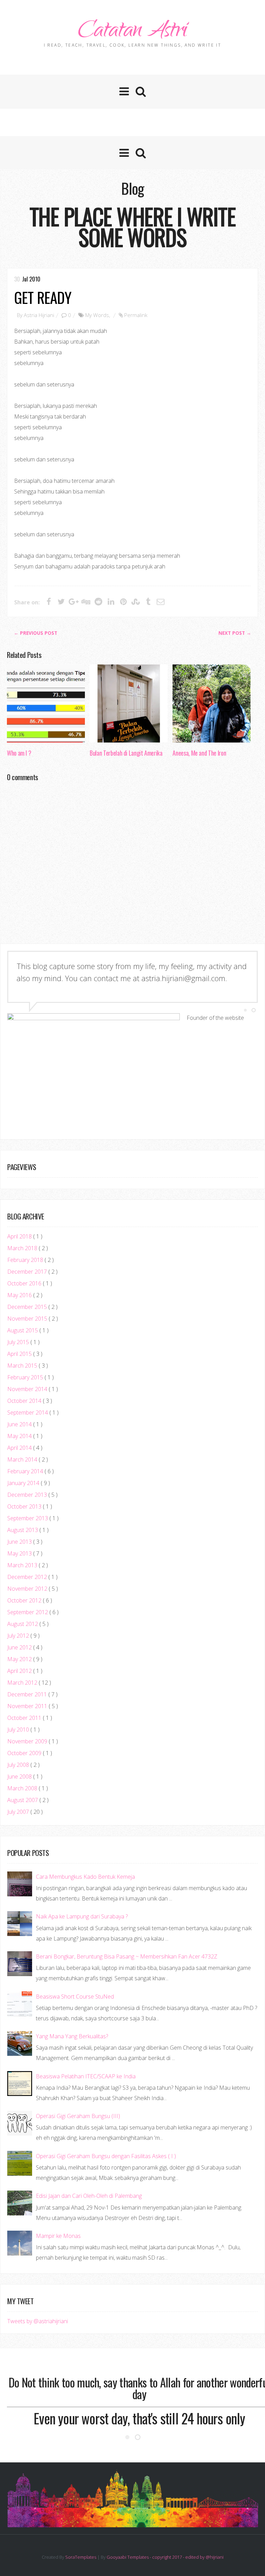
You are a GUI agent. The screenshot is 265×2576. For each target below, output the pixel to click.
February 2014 (26, 1471)
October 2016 (25, 1283)
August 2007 (23, 1800)
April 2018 (20, 1236)
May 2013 (20, 1553)
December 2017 (28, 1272)
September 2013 (28, 1518)
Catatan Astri (132, 32)
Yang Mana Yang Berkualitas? (72, 2036)
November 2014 (28, 1389)
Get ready (43, 297)
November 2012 (28, 1589)
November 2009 (28, 1741)
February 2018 (26, 1260)
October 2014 (25, 1401)
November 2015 (28, 1319)
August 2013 (23, 1530)
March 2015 (23, 1366)
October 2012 (25, 1600)
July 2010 (19, 1730)
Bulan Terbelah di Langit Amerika (126, 753)
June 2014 (20, 1424)
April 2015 (20, 1354)
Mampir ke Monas (58, 2236)
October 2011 (25, 1718)
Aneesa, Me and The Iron (199, 753)
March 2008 (23, 1788)
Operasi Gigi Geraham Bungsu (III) (78, 2116)
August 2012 (23, 1624)
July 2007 (19, 1812)
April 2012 (20, 1671)
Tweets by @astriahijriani (38, 2321)
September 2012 (28, 1612)
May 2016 (20, 1295)
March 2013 (23, 1565)
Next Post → (235, 633)
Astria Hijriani (39, 315)
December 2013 (28, 1495)
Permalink (136, 315)
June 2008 (20, 1777)
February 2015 (26, 1377)
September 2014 (28, 1413)
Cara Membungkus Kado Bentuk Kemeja (85, 1877)
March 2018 (23, 1248)
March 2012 (23, 1683)
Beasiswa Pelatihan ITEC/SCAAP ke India (86, 2076)
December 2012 (28, 1577)
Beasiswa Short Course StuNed (75, 1996)
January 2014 (24, 1483)
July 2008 (19, 1765)
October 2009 (25, 1753)
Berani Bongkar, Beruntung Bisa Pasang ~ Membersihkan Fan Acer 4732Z (127, 1956)
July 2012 (19, 1636)
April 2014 (20, 1448)
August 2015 (23, 1330)
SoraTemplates (81, 2557)
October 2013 (25, 1506)
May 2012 (20, 1659)
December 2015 (28, 1307)
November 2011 (28, 1706)
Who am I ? (19, 753)
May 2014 (20, 1436)
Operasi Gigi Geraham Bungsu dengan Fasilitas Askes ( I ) (106, 2156)
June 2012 (20, 1647)
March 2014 (23, 1459)
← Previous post (36, 633)
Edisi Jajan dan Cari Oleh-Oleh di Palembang (89, 2196)
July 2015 (19, 1342)
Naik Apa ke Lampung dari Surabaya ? (82, 1916)
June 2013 (20, 1542)
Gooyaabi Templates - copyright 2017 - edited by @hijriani (165, 2557)
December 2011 (28, 1694)
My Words (97, 315)
